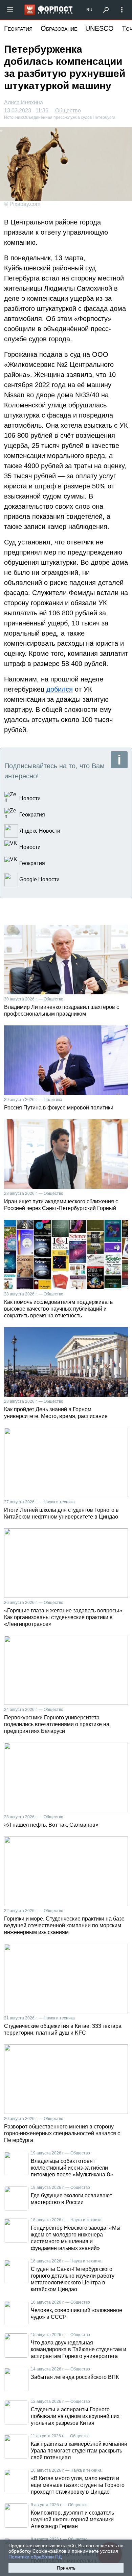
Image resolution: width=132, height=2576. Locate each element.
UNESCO (100, 28)
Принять (66, 2568)
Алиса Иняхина (24, 102)
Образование (59, 28)
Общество (68, 111)
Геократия (18, 28)
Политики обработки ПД (35, 2557)
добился (60, 689)
